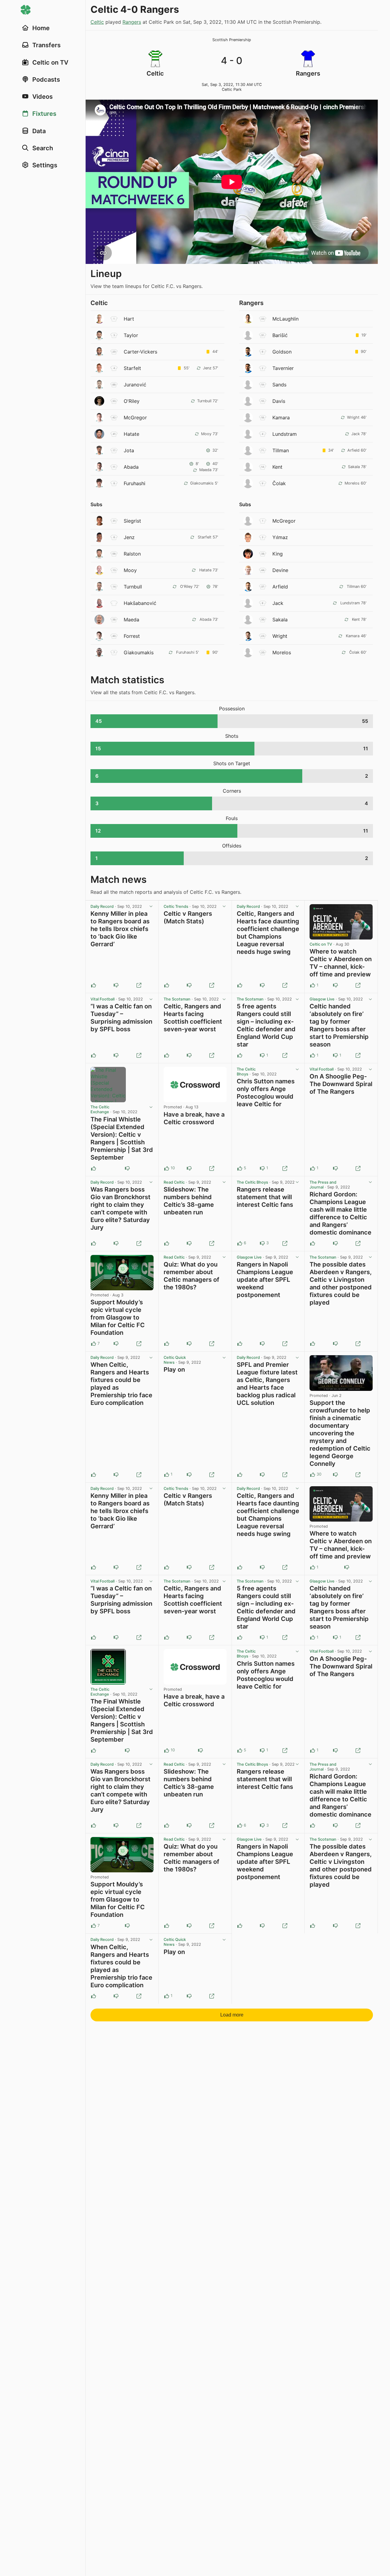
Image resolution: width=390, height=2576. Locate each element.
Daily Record (102, 906)
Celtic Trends (176, 906)
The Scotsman (177, 999)
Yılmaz (280, 537)
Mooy (130, 570)
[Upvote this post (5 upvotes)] (240, 1168)
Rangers (132, 22)
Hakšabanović (140, 603)
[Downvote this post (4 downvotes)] (335, 1475)
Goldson (282, 352)
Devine (280, 570)
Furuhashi (135, 483)
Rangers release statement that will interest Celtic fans (265, 1197)
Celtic (97, 22)
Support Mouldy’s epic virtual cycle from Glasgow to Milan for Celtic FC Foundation (118, 1317)
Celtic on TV (321, 944)
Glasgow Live (322, 999)
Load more (232, 2015)
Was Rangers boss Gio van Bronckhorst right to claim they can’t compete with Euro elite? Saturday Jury (121, 1208)
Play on (174, 1370)
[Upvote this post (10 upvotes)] (167, 1168)
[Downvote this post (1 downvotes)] (262, 1055)
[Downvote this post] (116, 985)
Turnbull (133, 587)
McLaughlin (285, 319)
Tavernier (283, 368)
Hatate (131, 434)
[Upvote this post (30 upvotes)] (313, 1475)
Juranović (135, 385)
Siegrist (132, 521)
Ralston (132, 554)
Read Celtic (174, 1182)
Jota (129, 450)
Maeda (131, 620)
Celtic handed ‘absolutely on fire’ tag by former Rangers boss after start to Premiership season (339, 1025)
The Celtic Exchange (100, 1109)
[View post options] (151, 907)
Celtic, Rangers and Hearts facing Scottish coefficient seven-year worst (193, 1018)
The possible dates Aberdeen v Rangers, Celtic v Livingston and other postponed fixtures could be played (341, 1283)
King (278, 554)
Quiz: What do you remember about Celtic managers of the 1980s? (191, 1276)
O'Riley (132, 401)
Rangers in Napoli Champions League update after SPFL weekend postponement (265, 1280)
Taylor (131, 335)
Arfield (280, 587)
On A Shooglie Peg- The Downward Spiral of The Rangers (341, 1084)
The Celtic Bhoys (246, 1072)
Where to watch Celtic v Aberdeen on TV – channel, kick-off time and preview (341, 963)
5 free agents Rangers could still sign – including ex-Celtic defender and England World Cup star (266, 1025)
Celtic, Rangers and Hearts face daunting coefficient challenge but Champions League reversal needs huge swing (268, 933)
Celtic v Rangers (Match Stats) (188, 917)
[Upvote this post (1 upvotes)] (313, 985)
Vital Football (103, 999)
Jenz (129, 537)
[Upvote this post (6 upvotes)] (240, 1243)
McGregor (135, 417)
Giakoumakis (139, 652)
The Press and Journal (323, 1185)
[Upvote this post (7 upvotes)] (94, 1344)
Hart (129, 319)
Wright (280, 636)
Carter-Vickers (140, 352)
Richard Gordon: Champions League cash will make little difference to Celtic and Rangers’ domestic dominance (340, 1213)
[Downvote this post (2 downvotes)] (189, 1168)
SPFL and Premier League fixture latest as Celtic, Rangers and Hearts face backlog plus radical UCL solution (267, 1384)
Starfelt (132, 368)
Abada (131, 467)
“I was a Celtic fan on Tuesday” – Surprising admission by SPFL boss (121, 1018)
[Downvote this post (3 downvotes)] (262, 1243)
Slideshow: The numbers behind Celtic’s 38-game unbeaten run (189, 1201)
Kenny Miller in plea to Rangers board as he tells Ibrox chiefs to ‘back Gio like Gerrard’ (120, 929)
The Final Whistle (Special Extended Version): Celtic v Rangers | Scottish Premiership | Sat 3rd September (122, 1138)
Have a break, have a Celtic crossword (194, 1118)
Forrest (132, 636)
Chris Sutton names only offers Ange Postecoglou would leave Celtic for (266, 1093)
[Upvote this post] (94, 985)
